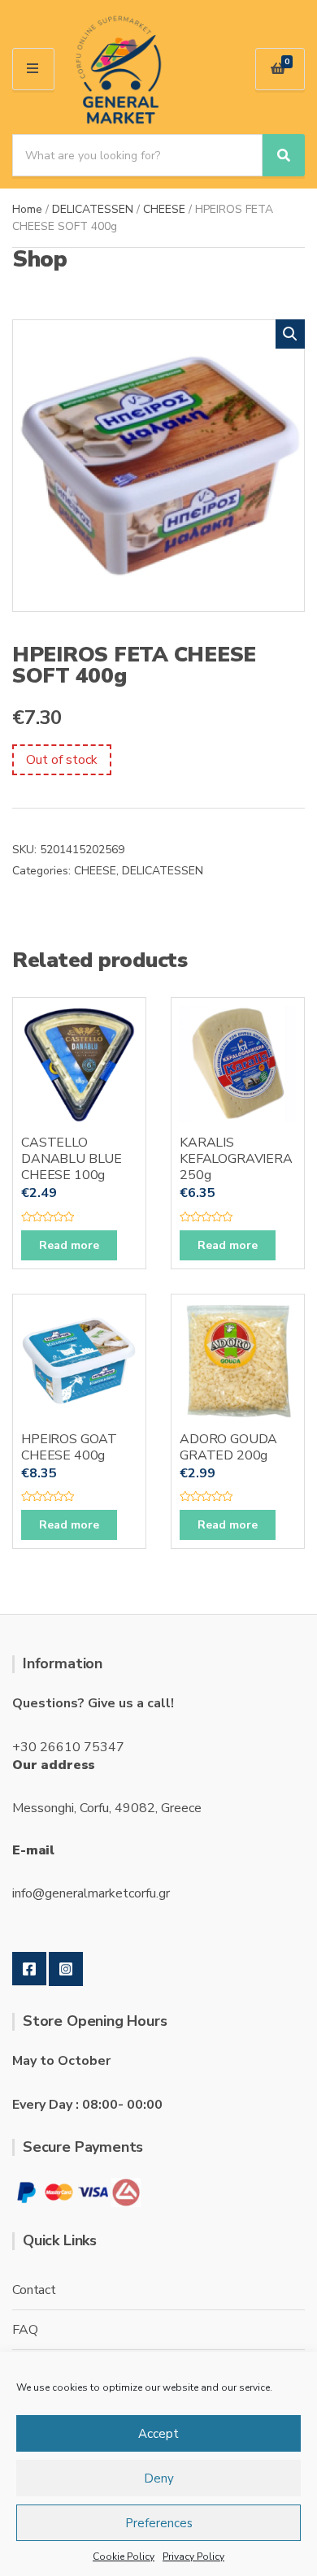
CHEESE (164, 209)
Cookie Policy (124, 2556)
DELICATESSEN (93, 209)
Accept (158, 2434)
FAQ (25, 2330)
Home (27, 209)
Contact (34, 2290)
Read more (69, 1245)
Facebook (29, 1969)
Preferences (159, 2523)
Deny (159, 2478)
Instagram (66, 1969)
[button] (290, 334)
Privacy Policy (193, 2556)
